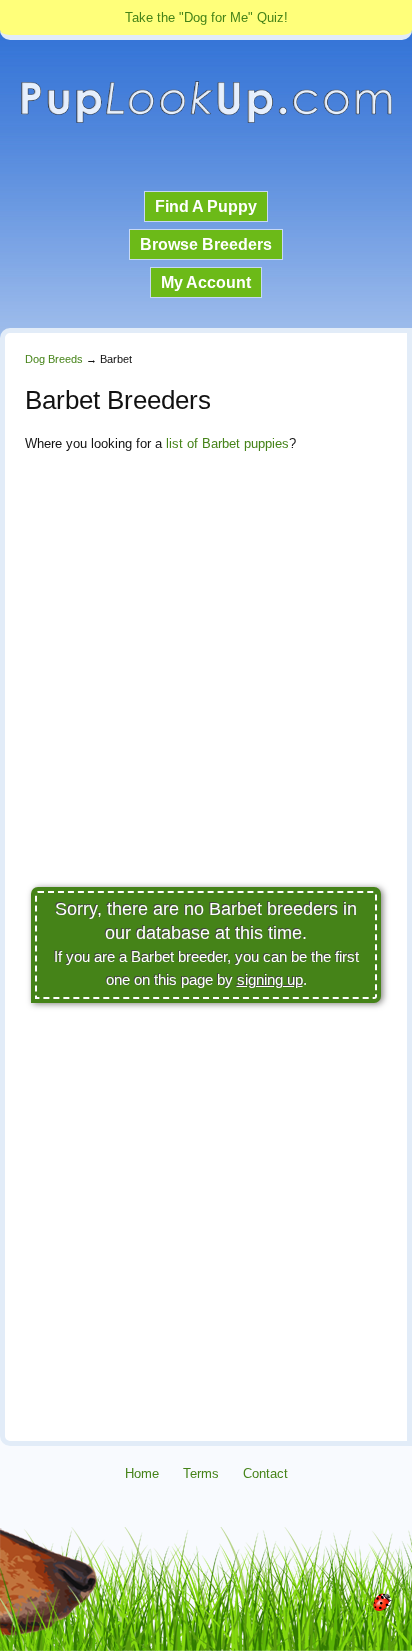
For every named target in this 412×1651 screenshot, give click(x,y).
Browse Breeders (206, 244)
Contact (265, 1473)
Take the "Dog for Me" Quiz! (206, 17)
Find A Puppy (206, 206)
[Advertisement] (206, 675)
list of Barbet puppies (227, 443)
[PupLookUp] (206, 120)
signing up (270, 979)
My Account (206, 282)
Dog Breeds (54, 359)
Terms (201, 1473)
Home (142, 1473)
